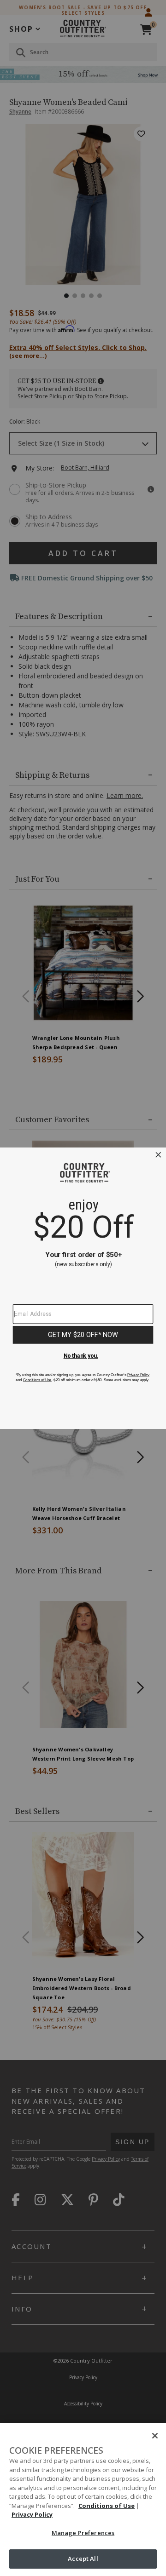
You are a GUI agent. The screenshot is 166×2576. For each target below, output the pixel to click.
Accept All (83, 2559)
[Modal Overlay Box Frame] (83, 1288)
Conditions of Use (107, 2506)
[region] (83, 2499)
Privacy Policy (32, 2514)
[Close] (155, 2436)
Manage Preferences (83, 2533)
